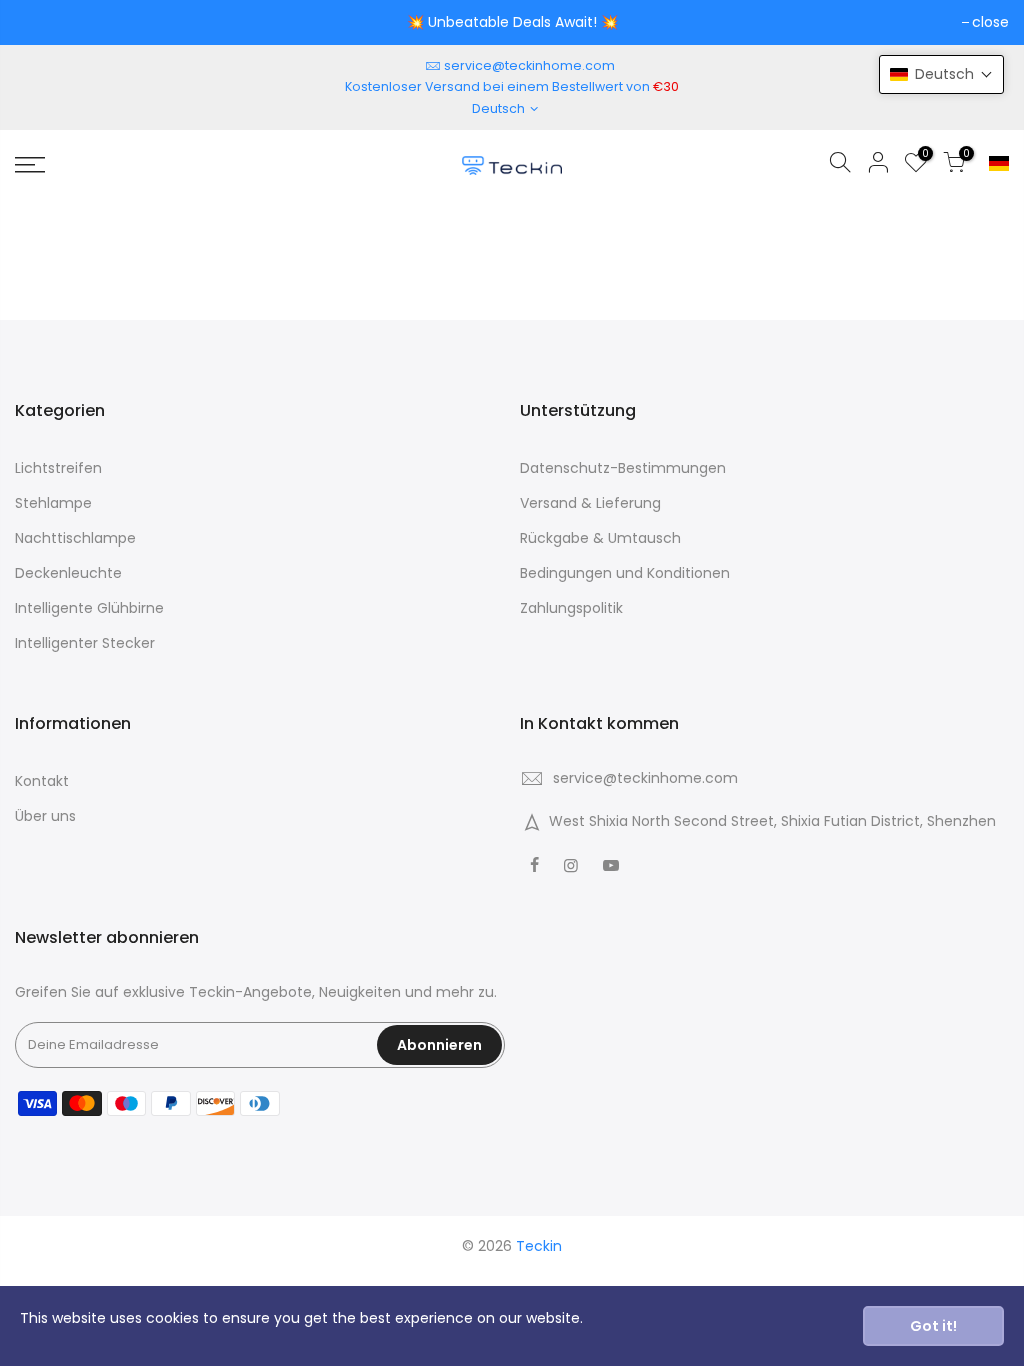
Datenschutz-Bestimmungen (623, 468)
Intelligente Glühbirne (89, 608)
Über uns (45, 816)
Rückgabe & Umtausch (600, 538)
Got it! (933, 1326)
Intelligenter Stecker (85, 643)
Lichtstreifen (58, 468)
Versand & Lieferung (590, 503)
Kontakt (42, 781)
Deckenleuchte (68, 573)
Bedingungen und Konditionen (625, 573)
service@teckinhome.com (529, 65)
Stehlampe (53, 503)
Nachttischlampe (75, 538)
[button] (941, 74)
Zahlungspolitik (571, 608)
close (990, 22)
